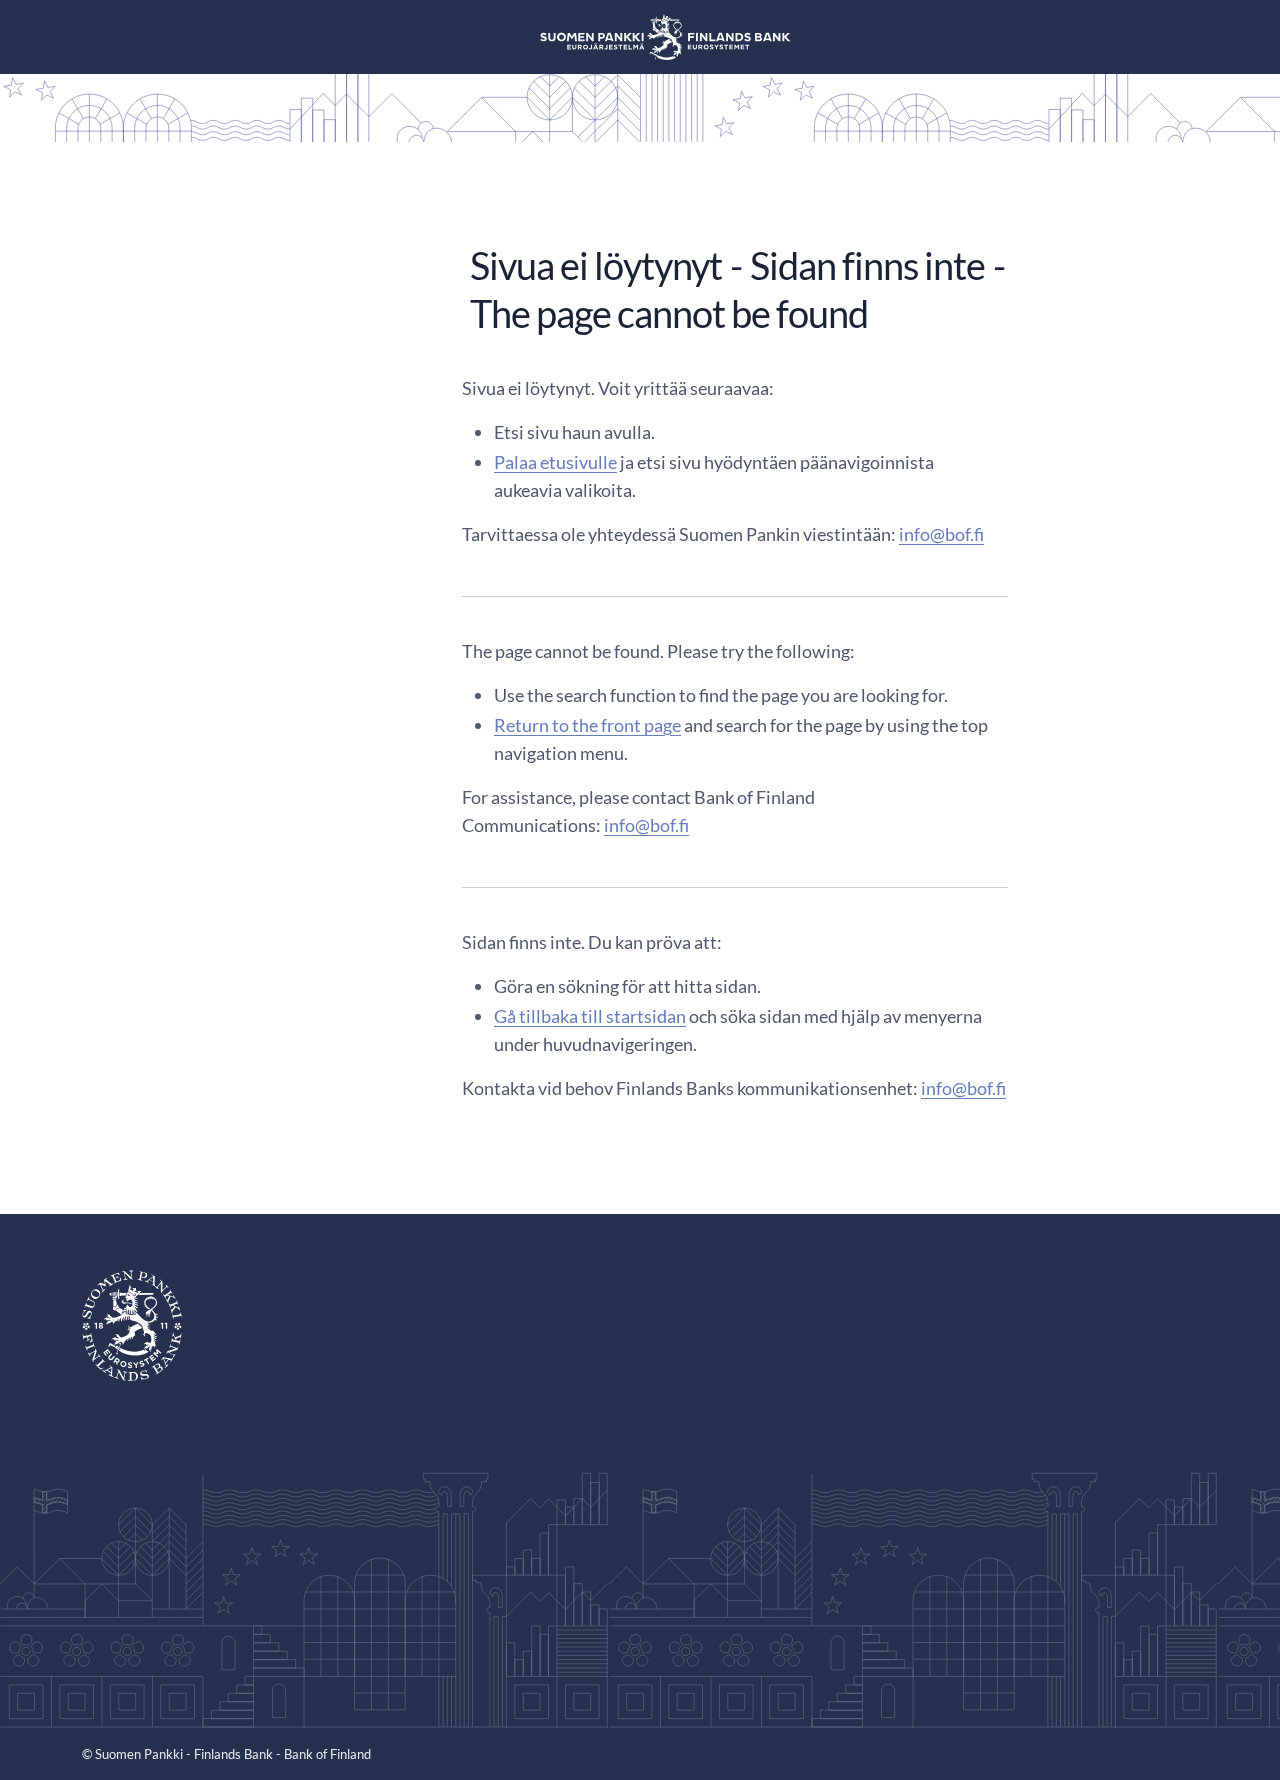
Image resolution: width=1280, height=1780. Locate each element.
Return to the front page (587, 725)
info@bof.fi (941, 534)
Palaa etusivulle (555, 462)
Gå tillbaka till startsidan (590, 1016)
